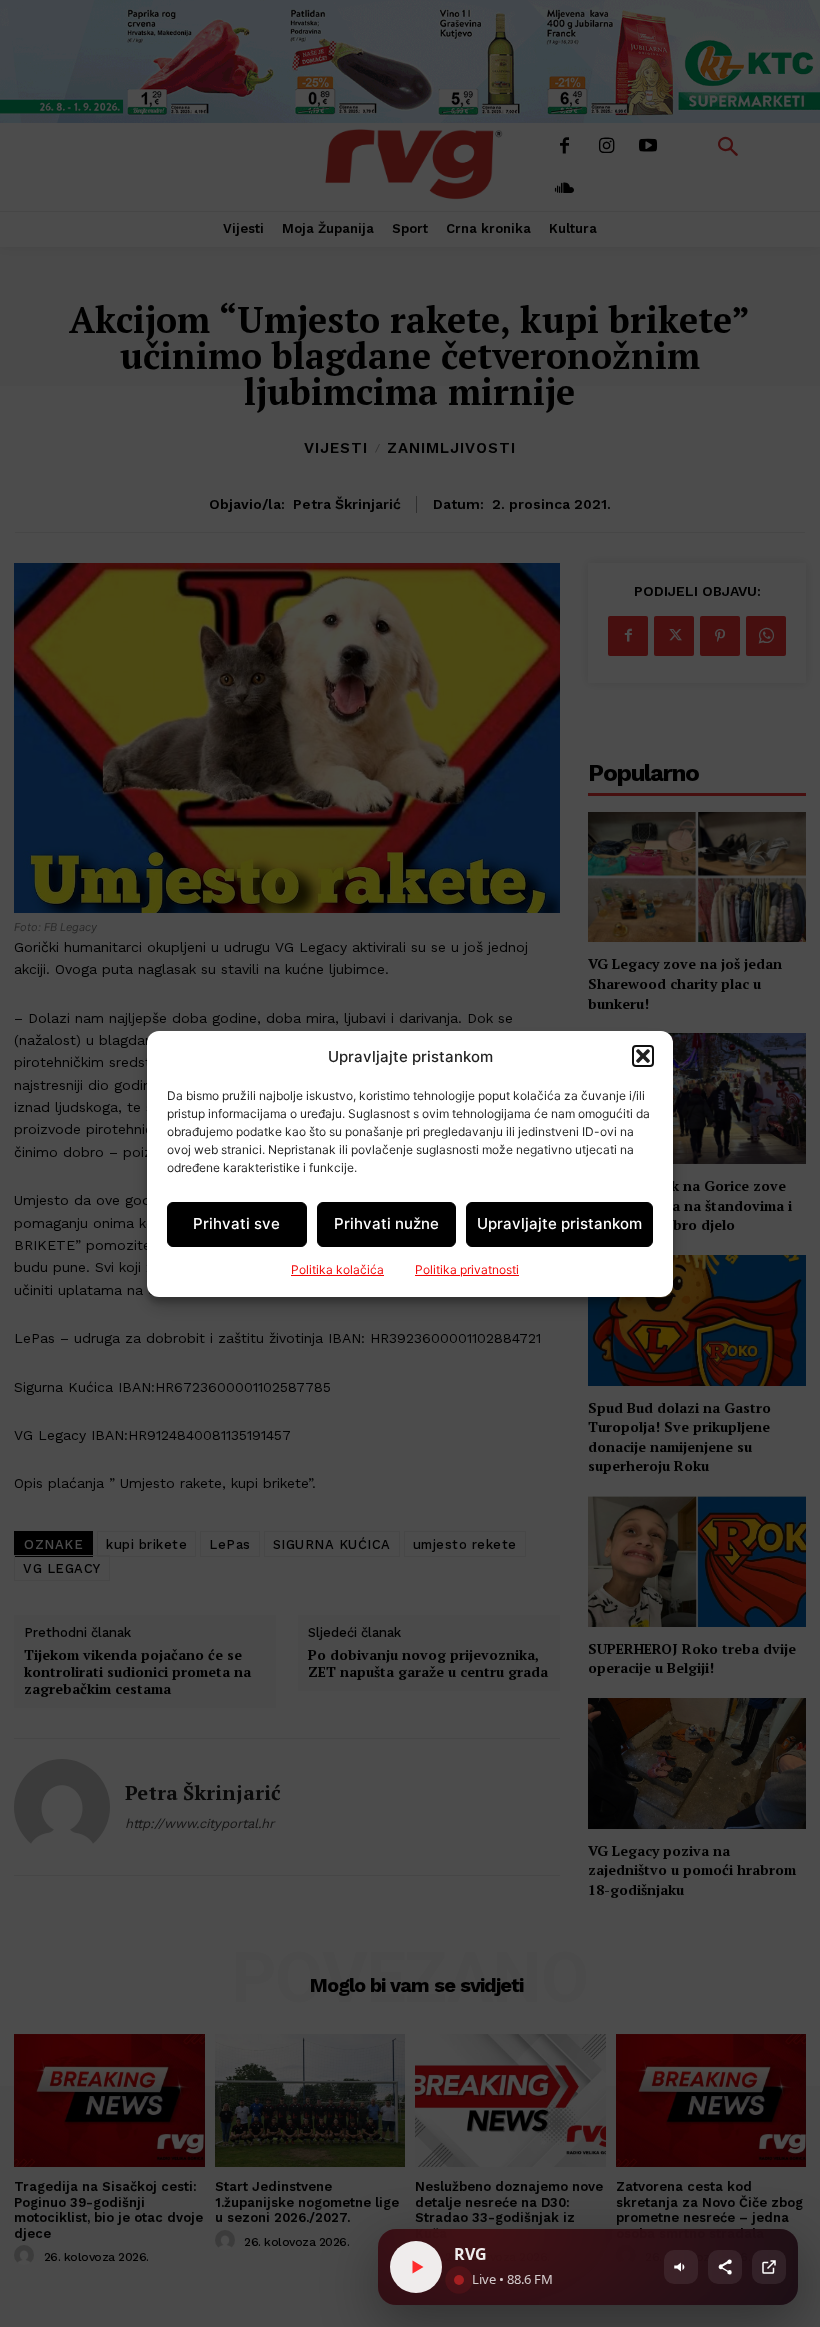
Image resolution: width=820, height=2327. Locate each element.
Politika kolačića (337, 1269)
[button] (643, 1056)
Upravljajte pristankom (559, 1223)
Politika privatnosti (467, 1269)
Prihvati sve (236, 1223)
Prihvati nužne (386, 1223)
